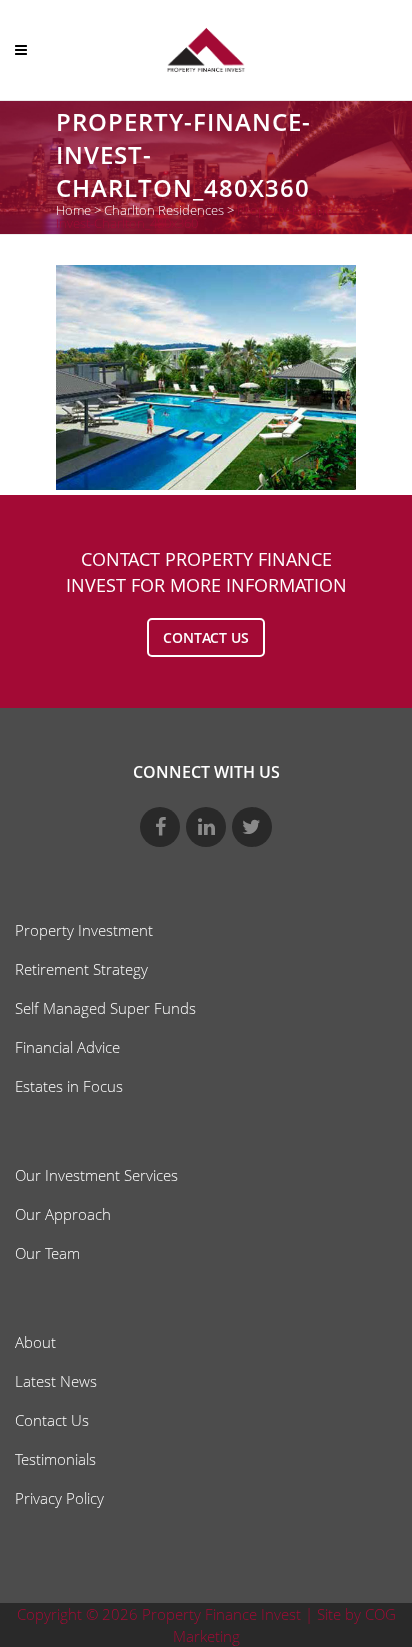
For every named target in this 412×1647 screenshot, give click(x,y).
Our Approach (63, 1214)
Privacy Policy (59, 1498)
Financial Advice (67, 1047)
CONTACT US (206, 637)
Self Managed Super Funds (105, 1008)
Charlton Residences (164, 210)
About (35, 1342)
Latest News (56, 1381)
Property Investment (84, 930)
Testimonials (55, 1459)
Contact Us (52, 1420)
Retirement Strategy (81, 969)
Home (73, 210)
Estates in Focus (69, 1086)
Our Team (47, 1253)
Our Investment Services (96, 1175)
